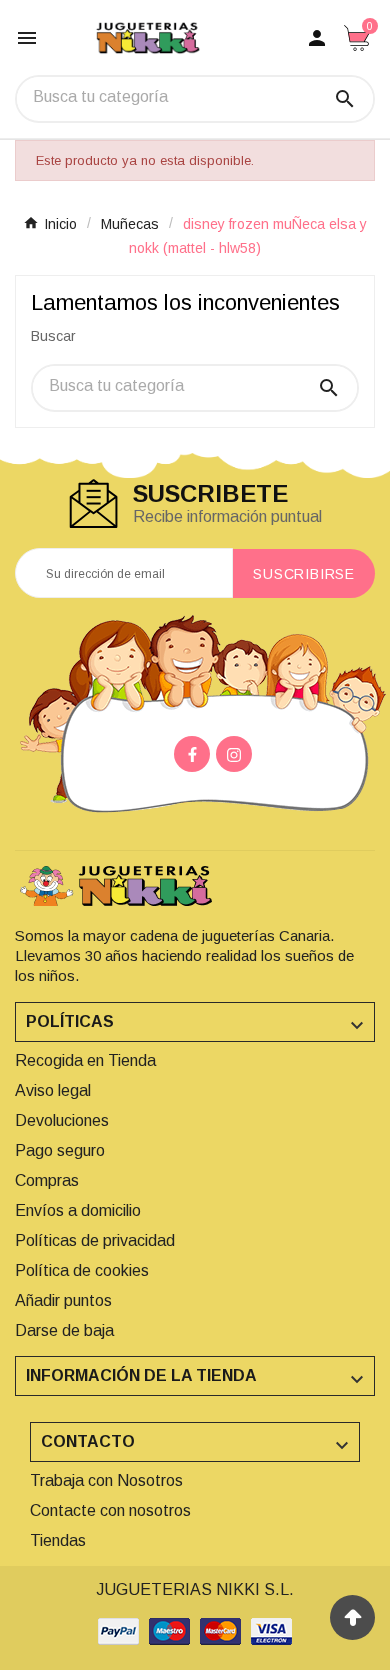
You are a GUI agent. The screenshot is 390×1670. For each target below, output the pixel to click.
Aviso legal (53, 1090)
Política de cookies (82, 1270)
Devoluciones (62, 1120)
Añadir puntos (63, 1300)
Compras (47, 1180)
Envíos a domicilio (78, 1210)
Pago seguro (60, 1150)
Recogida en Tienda (85, 1060)
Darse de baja (64, 1330)
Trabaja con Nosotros (106, 1480)
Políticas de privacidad (95, 1240)
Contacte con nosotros (110, 1510)
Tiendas (58, 1540)
